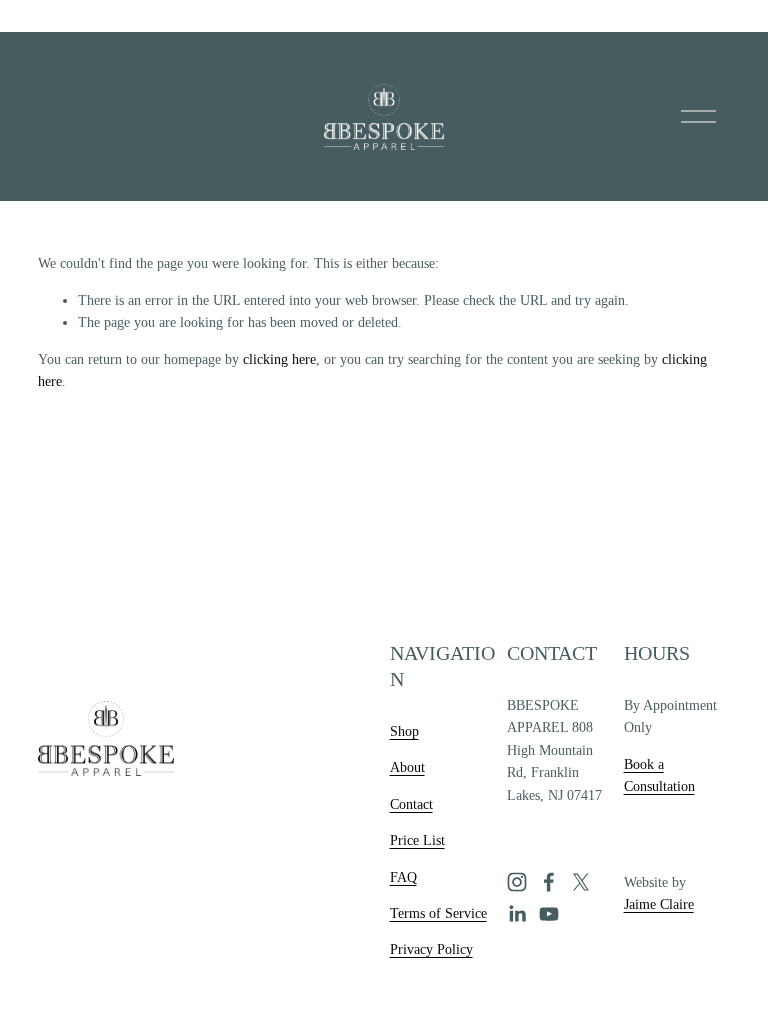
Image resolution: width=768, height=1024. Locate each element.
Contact (411, 804)
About (407, 767)
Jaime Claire (659, 904)
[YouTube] (549, 914)
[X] (581, 882)
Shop (404, 731)
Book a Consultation (659, 775)
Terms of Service (438, 913)
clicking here (279, 359)
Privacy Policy (431, 949)
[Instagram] (517, 882)
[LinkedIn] (517, 914)
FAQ (403, 877)
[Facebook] (549, 882)
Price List (417, 840)
